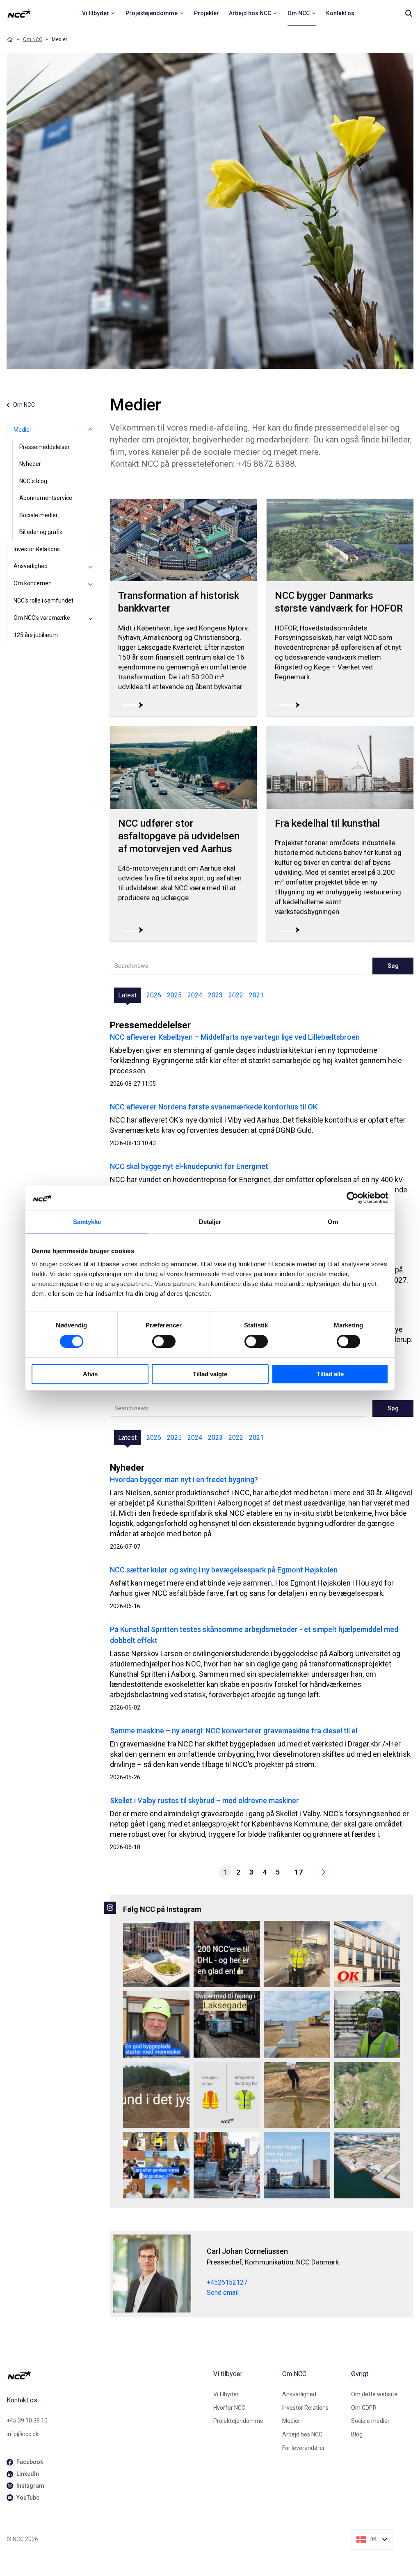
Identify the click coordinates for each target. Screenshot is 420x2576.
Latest (127, 995)
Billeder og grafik (41, 532)
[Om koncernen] (90, 584)
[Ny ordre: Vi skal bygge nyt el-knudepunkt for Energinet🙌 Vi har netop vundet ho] (297, 2024)
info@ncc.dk (23, 2434)
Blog (357, 2434)
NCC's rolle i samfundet (43, 600)
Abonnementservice (46, 498)
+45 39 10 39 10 (27, 2420)
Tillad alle (330, 1374)
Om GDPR (364, 2408)
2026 (154, 995)
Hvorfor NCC (229, 2408)
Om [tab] (333, 1222)
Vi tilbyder (226, 2394)
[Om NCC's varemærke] (90, 618)
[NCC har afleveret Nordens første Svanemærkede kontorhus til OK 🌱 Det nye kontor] (367, 1954)
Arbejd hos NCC (302, 2434)
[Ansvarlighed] (90, 566)
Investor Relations (37, 549)
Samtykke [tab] (87, 1222)
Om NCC (33, 39)
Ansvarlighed (31, 566)
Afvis (90, 1374)
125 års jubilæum (36, 635)
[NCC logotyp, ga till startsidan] (19, 13)
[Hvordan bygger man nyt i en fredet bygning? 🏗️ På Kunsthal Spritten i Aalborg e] (297, 2165)
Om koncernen (33, 583)
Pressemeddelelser (45, 447)
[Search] (409, 13)
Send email (223, 2293)
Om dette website (374, 2394)
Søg (393, 966)
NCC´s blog (33, 481)
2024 (195, 995)
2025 (174, 995)
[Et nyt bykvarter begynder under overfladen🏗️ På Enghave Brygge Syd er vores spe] (367, 2165)
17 (299, 1872)
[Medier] (90, 430)
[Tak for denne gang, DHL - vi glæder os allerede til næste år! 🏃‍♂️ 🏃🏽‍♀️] (227, 1954)
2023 (215, 995)
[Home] (10, 39)
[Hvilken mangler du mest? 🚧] (227, 2095)
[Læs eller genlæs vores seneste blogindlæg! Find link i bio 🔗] (156, 2165)
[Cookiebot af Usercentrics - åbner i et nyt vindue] (353, 1198)
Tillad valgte (210, 1374)
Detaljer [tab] (210, 1222)
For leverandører (304, 2448)
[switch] (164, 1341)
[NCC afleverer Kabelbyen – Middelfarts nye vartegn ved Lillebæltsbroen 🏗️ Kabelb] (156, 1954)
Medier (23, 430)
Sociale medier (39, 515)
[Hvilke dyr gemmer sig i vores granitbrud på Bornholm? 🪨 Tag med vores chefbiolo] (367, 2095)
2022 (236, 995)
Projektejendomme (238, 2421)
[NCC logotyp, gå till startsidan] (107, 2375)
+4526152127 (227, 2282)
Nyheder (30, 464)
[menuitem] (99, 13)
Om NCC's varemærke (42, 618)
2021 (256, 995)
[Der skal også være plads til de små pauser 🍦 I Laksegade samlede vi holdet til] (227, 2024)
